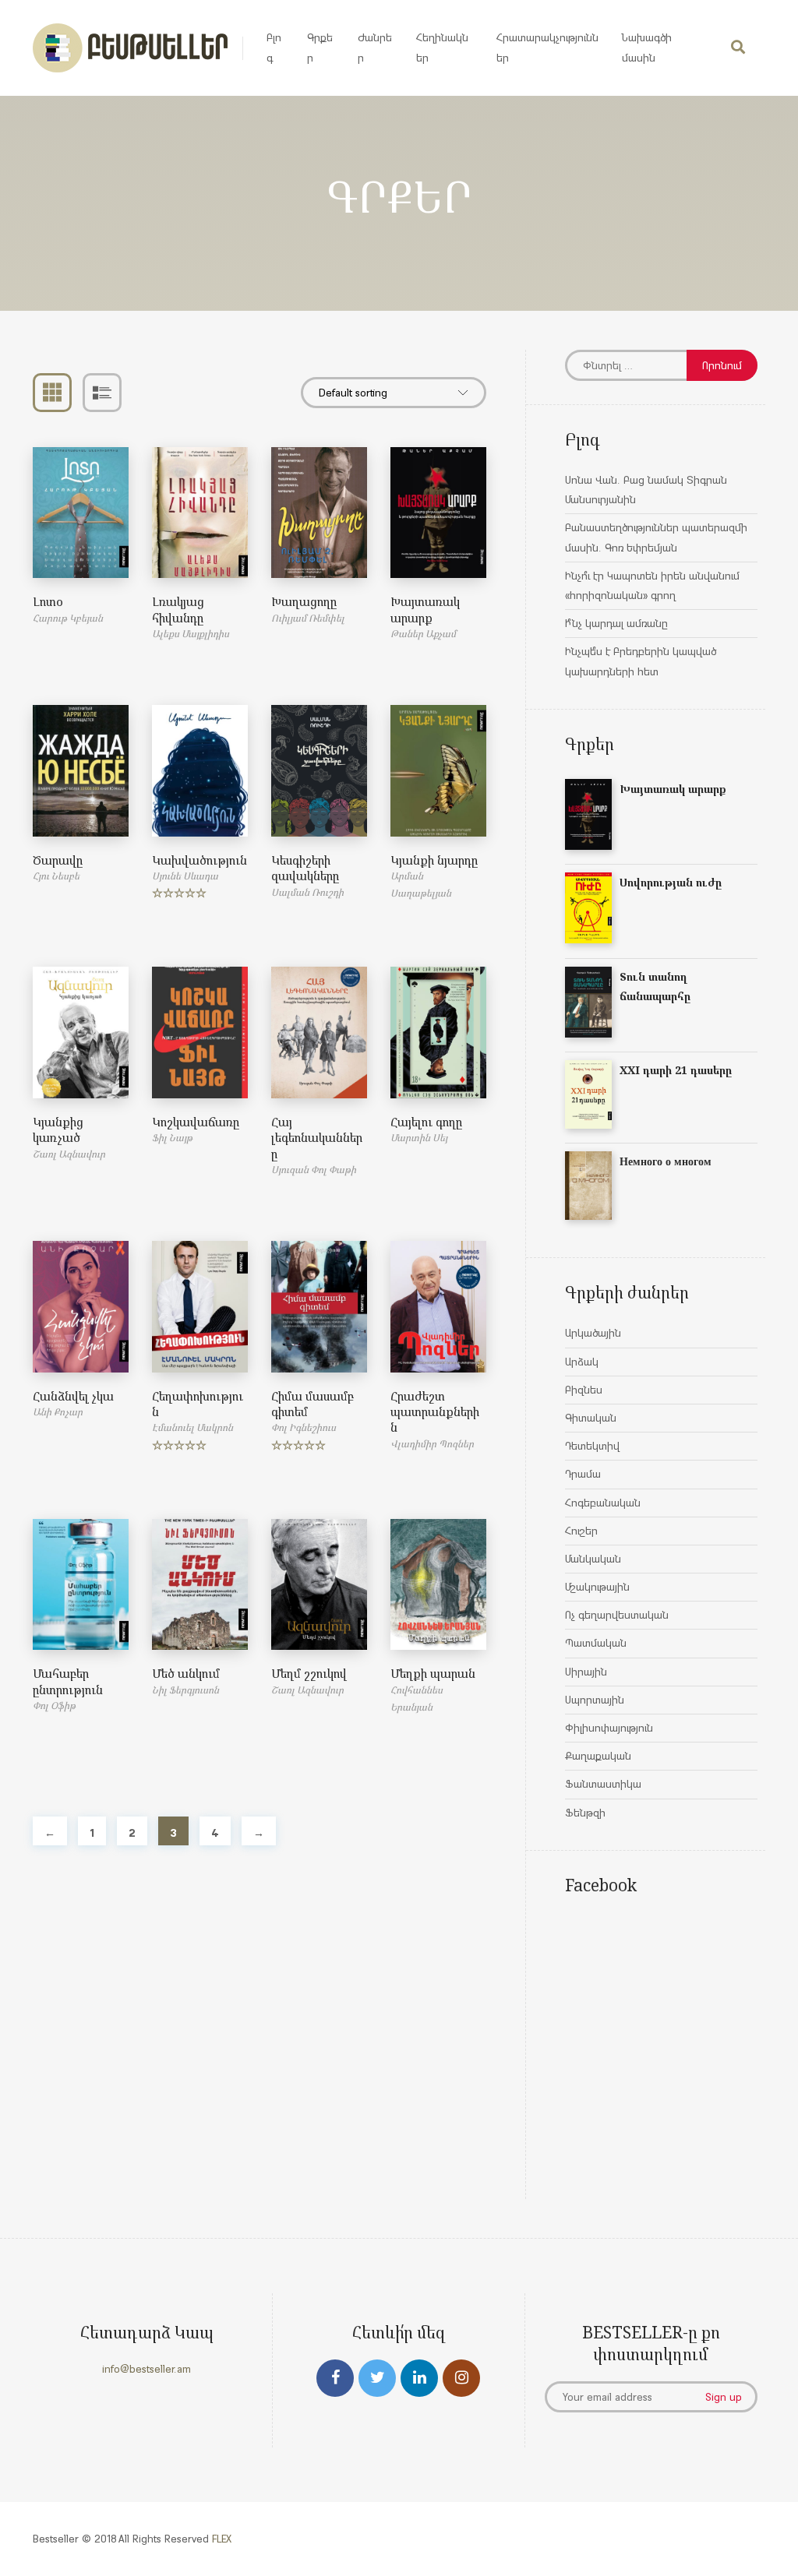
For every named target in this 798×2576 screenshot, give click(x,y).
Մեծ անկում (186, 1673)
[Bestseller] (130, 48)
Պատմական (596, 1643)
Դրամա (583, 1474)
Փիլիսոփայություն (609, 1728)
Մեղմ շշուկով (309, 1673)
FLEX (222, 2539)
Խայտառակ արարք (425, 609)
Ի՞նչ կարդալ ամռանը (616, 623)
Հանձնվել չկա (73, 1396)
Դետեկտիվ (592, 1446)
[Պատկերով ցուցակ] (52, 393)
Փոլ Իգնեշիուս (304, 1427)
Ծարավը (58, 860)
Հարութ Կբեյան (68, 618)
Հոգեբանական (603, 1503)
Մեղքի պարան (433, 1673)
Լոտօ (48, 601)
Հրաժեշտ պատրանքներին (435, 1412)
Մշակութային (597, 1587)
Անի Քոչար (58, 1412)
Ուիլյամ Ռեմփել (308, 618)
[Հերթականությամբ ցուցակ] (102, 393)
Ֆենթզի (585, 1813)
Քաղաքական (598, 1756)
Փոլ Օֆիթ (54, 1706)
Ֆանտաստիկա (603, 1784)
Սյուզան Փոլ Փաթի (314, 1170)
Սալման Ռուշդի (307, 892)
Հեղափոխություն (198, 1404)
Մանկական (593, 1559)
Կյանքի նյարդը (434, 860)
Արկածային (593, 1333)
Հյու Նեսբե (56, 876)
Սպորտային (595, 1700)
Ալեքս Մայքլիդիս (191, 634)
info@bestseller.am (147, 2369)
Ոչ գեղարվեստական (617, 1615)
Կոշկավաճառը (196, 1122)
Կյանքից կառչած (58, 1129)
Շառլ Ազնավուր (69, 1154)
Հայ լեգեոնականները (317, 1138)
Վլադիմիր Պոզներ (432, 1444)
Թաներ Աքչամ (423, 634)
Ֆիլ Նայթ (172, 1138)
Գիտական (591, 1418)
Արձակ (582, 1362)
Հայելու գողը (426, 1122)
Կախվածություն (199, 860)
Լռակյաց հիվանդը (178, 609)
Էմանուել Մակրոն (192, 1427)
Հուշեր (581, 1531)
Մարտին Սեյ (419, 1138)
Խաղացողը (304, 601)
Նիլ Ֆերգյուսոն (185, 1690)
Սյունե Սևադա (185, 876)
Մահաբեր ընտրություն (68, 1681)
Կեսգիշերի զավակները (305, 868)
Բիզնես (584, 1390)
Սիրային (586, 1672)
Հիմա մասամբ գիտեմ (312, 1404)
